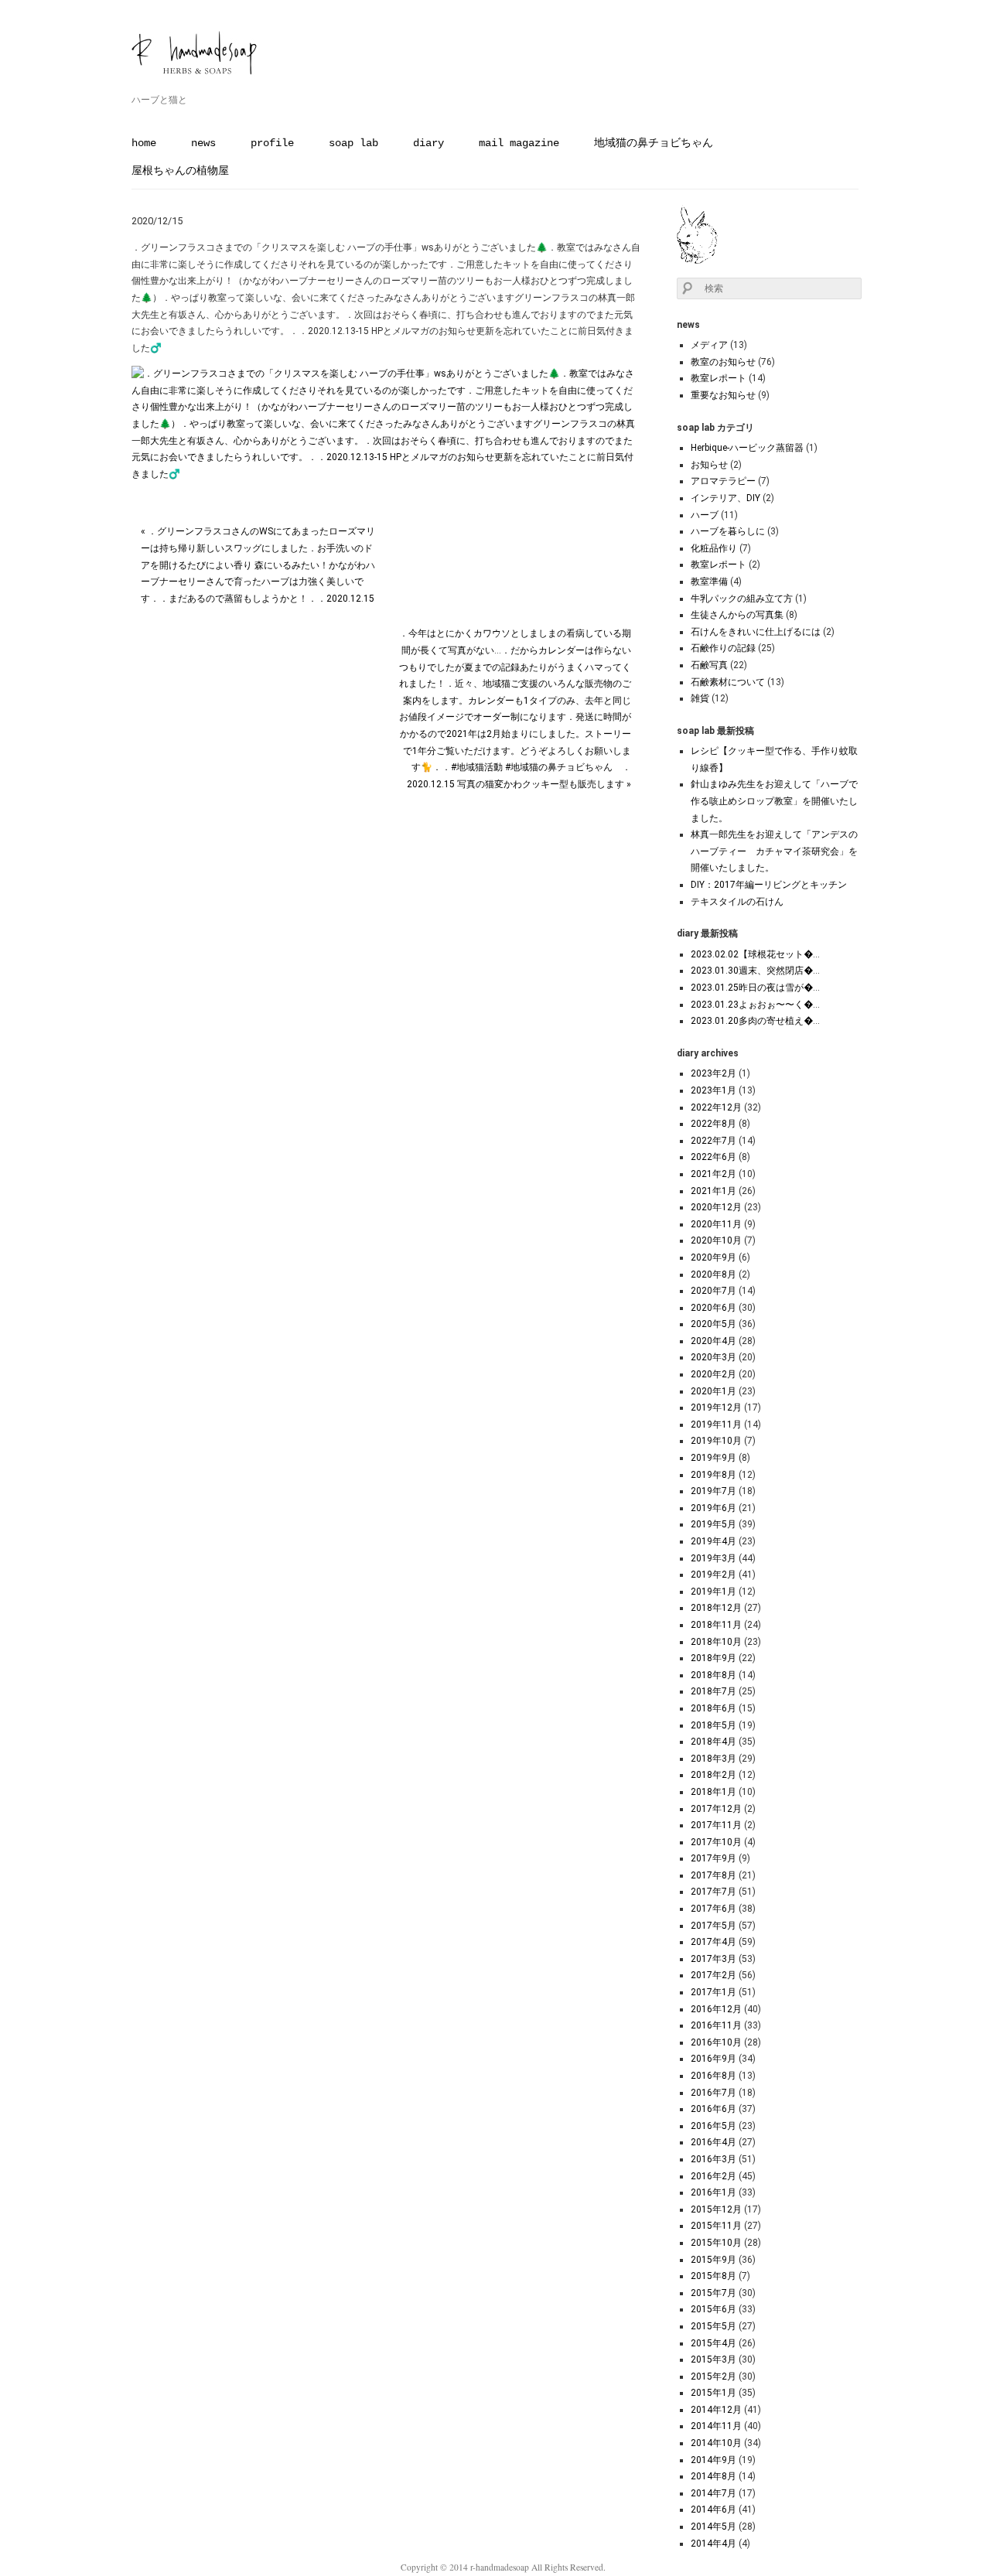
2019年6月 (713, 1508)
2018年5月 (713, 1725)
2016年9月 (713, 2059)
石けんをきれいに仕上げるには (756, 632)
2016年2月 (713, 2176)
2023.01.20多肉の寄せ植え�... (755, 1021)
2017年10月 (716, 1842)
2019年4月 (713, 1541)
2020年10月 (716, 1240)
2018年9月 (713, 1658)
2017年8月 (713, 1875)
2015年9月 (713, 2260)
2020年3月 (713, 1357)
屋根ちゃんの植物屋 (180, 171)
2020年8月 (713, 1274)
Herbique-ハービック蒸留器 (747, 448)
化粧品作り (714, 548)
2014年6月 (713, 2509)
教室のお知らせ (723, 362)
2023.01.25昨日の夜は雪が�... (755, 988)
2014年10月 (716, 2443)
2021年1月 (713, 1191)
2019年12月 (716, 1407)
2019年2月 (713, 1575)
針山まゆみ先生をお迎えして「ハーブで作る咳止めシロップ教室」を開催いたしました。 (774, 801)
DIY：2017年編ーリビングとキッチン (769, 885)
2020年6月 (713, 1308)
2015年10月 (716, 2243)
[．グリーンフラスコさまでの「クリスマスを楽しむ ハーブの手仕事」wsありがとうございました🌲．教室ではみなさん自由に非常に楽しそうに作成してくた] (386, 474)
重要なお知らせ (723, 395)
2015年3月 (713, 2359)
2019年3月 (713, 1558)
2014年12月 (716, 2410)
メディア (709, 345)
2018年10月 (716, 1642)
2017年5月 (713, 1926)
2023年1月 (713, 1090)
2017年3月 (713, 1959)
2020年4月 (713, 1341)
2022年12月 (716, 1107)
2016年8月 (713, 2076)
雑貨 (700, 698)
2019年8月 (713, 1475)
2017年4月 (713, 1942)
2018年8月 (713, 1675)
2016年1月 (713, 2192)
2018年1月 (713, 1792)
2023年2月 (713, 1073)
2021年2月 (713, 1174)
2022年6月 (713, 1157)
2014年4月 (713, 2544)
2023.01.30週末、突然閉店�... (755, 971)
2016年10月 (716, 2042)
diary (428, 143)
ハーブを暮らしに (728, 531)
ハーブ (705, 515)
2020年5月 (713, 1324)
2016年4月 (713, 2142)
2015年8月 (713, 2276)
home (144, 143)
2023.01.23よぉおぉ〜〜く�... (755, 1005)
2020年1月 (713, 1391)
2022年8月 (713, 1124)
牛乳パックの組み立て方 (742, 599)
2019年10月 (716, 1441)
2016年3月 (713, 2159)
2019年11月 (716, 1424)
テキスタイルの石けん (737, 902)
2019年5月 (713, 1524)
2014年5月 (713, 2527)
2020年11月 (716, 1224)
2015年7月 (713, 2293)
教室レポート (719, 378)
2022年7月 (713, 1141)
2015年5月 (713, 2326)
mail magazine (519, 143)
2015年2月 (713, 2376)
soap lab (353, 143)
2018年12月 (716, 1608)
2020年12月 (716, 1207)
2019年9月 (713, 1458)
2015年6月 (713, 2309)
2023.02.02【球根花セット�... (755, 954)
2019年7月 (713, 1491)
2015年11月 (716, 2226)
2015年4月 (713, 2343)
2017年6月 (713, 1909)
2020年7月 (713, 1291)
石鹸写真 (709, 665)
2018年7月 (713, 1691)
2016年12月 (716, 2009)
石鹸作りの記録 (723, 648)
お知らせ (709, 465)
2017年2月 (713, 1975)
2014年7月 (713, 2493)
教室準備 (709, 582)
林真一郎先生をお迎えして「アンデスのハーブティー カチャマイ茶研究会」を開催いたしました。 (774, 851)
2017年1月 (713, 1992)
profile (272, 143)
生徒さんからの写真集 (737, 615)
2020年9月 (713, 1257)
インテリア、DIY (725, 498)
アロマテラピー (723, 481)
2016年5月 (713, 2126)
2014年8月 (713, 2476)
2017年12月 (716, 1809)
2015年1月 (713, 2393)
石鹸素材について (728, 682)
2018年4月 (713, 1742)
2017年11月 (716, 1825)
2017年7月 (713, 1892)
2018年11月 (716, 1625)
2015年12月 (716, 2209)
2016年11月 (716, 2025)
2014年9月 (713, 2460)
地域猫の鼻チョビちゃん (654, 143)
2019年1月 (713, 1592)
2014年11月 (716, 2426)
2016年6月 (713, 2109)
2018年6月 (713, 1708)
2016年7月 (713, 2093)
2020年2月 (713, 1374)
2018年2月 (713, 1775)
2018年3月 (713, 1759)
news (203, 143)
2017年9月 (713, 1858)
